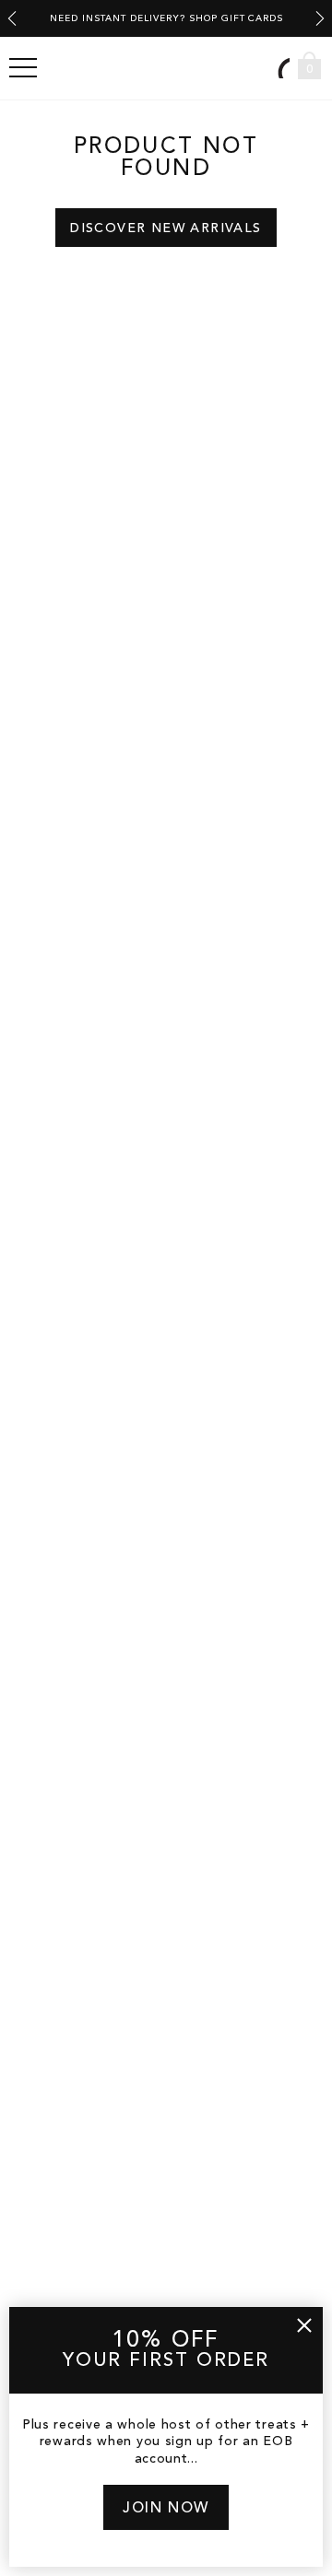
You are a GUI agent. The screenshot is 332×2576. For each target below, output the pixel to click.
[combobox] (281, 68)
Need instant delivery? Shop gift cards (166, 18)
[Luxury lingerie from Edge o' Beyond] (166, 68)
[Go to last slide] (12, 18)
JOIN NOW (166, 2509)
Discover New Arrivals (166, 228)
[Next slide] (320, 18)
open (23, 68)
